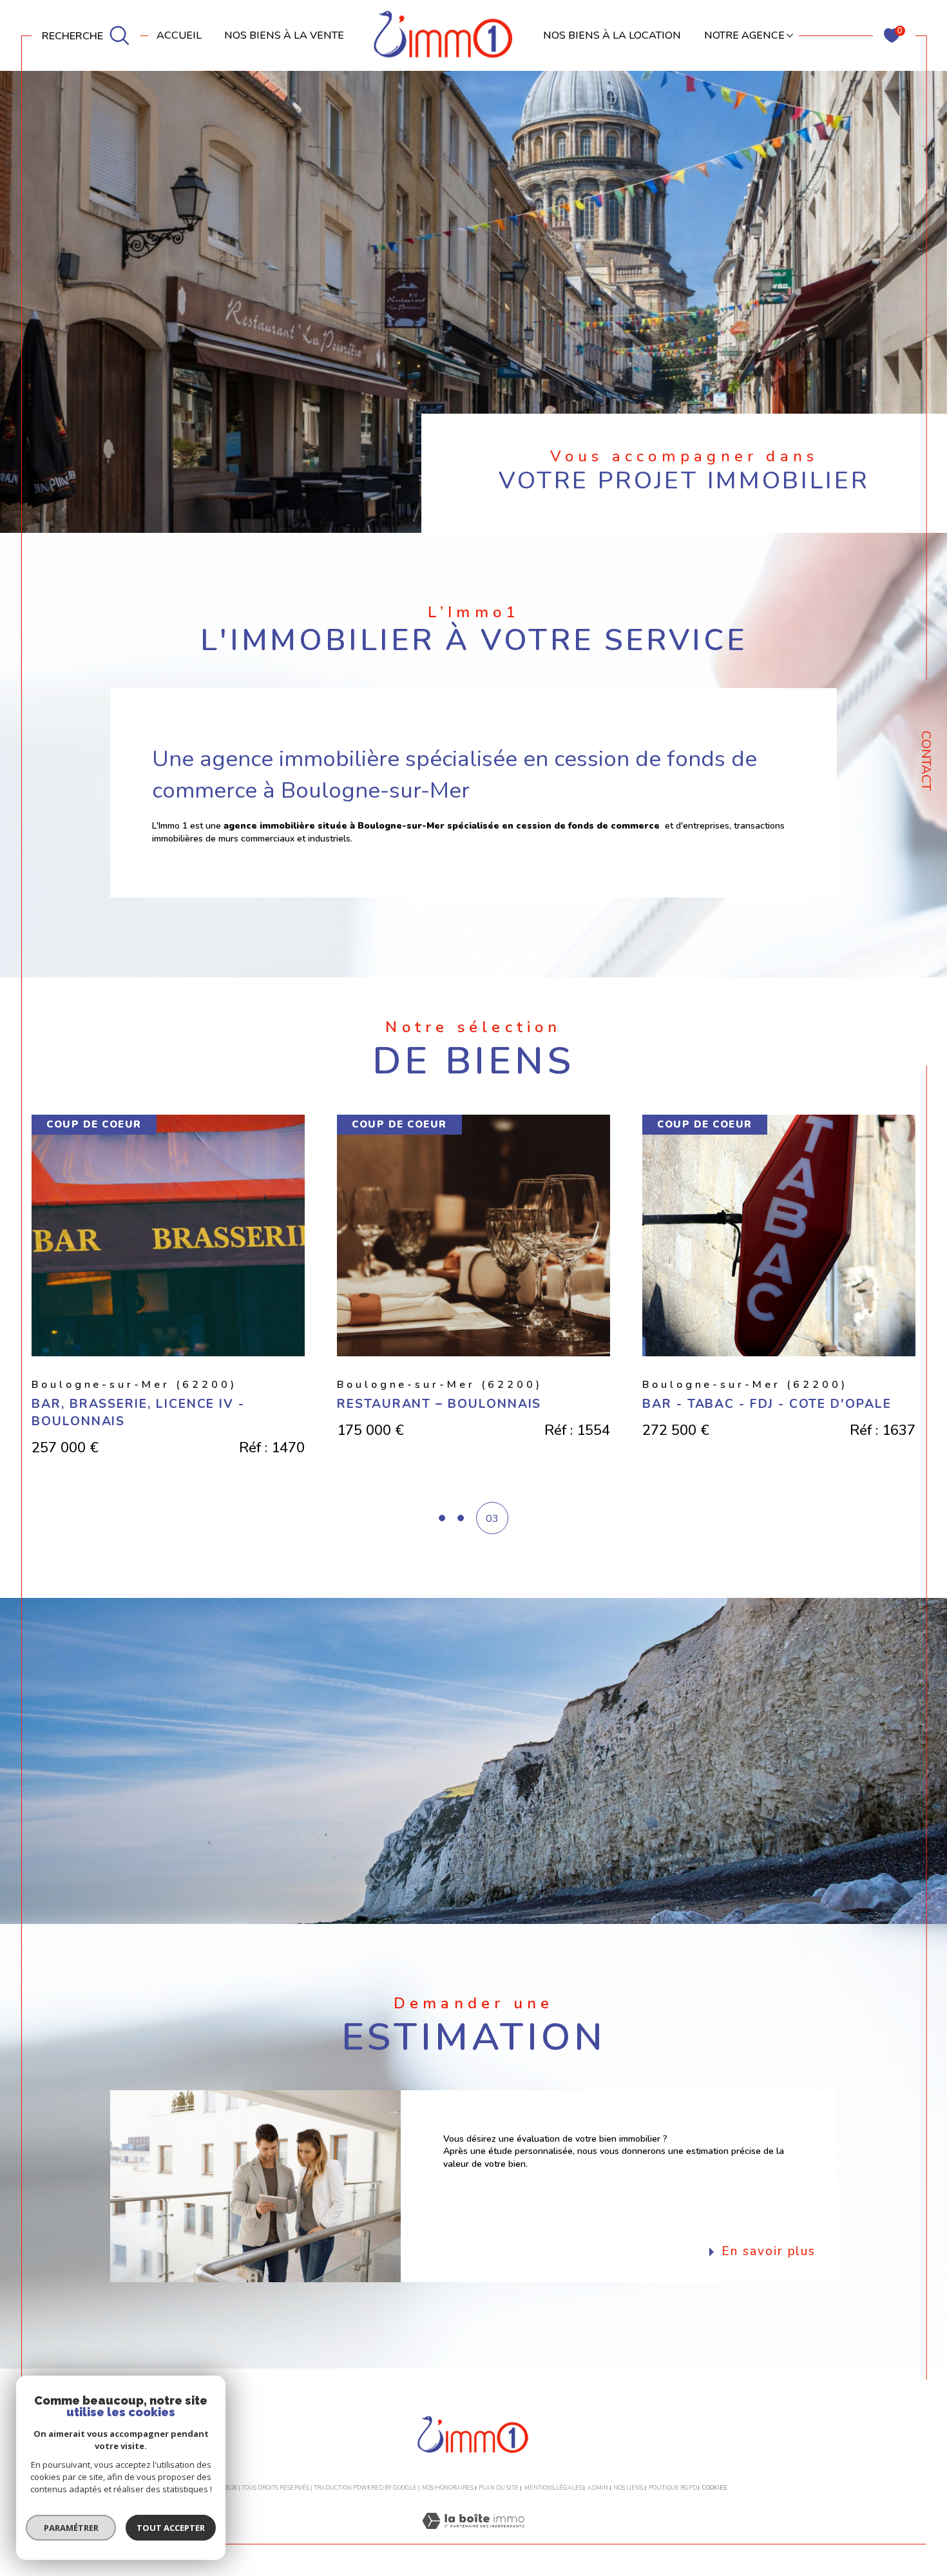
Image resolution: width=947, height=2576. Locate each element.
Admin (598, 2488)
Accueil (179, 35)
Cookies (714, 2488)
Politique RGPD (673, 2488)
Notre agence (744, 35)
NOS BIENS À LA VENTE (284, 35)
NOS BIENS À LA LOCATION (612, 35)
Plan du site (499, 2488)
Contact (926, 761)
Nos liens (628, 2488)
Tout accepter (171, 2528)
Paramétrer (71, 2528)
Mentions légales (553, 2488)
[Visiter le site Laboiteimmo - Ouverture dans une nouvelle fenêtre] (473, 2536)
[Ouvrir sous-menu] (790, 34)
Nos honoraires (448, 2488)
